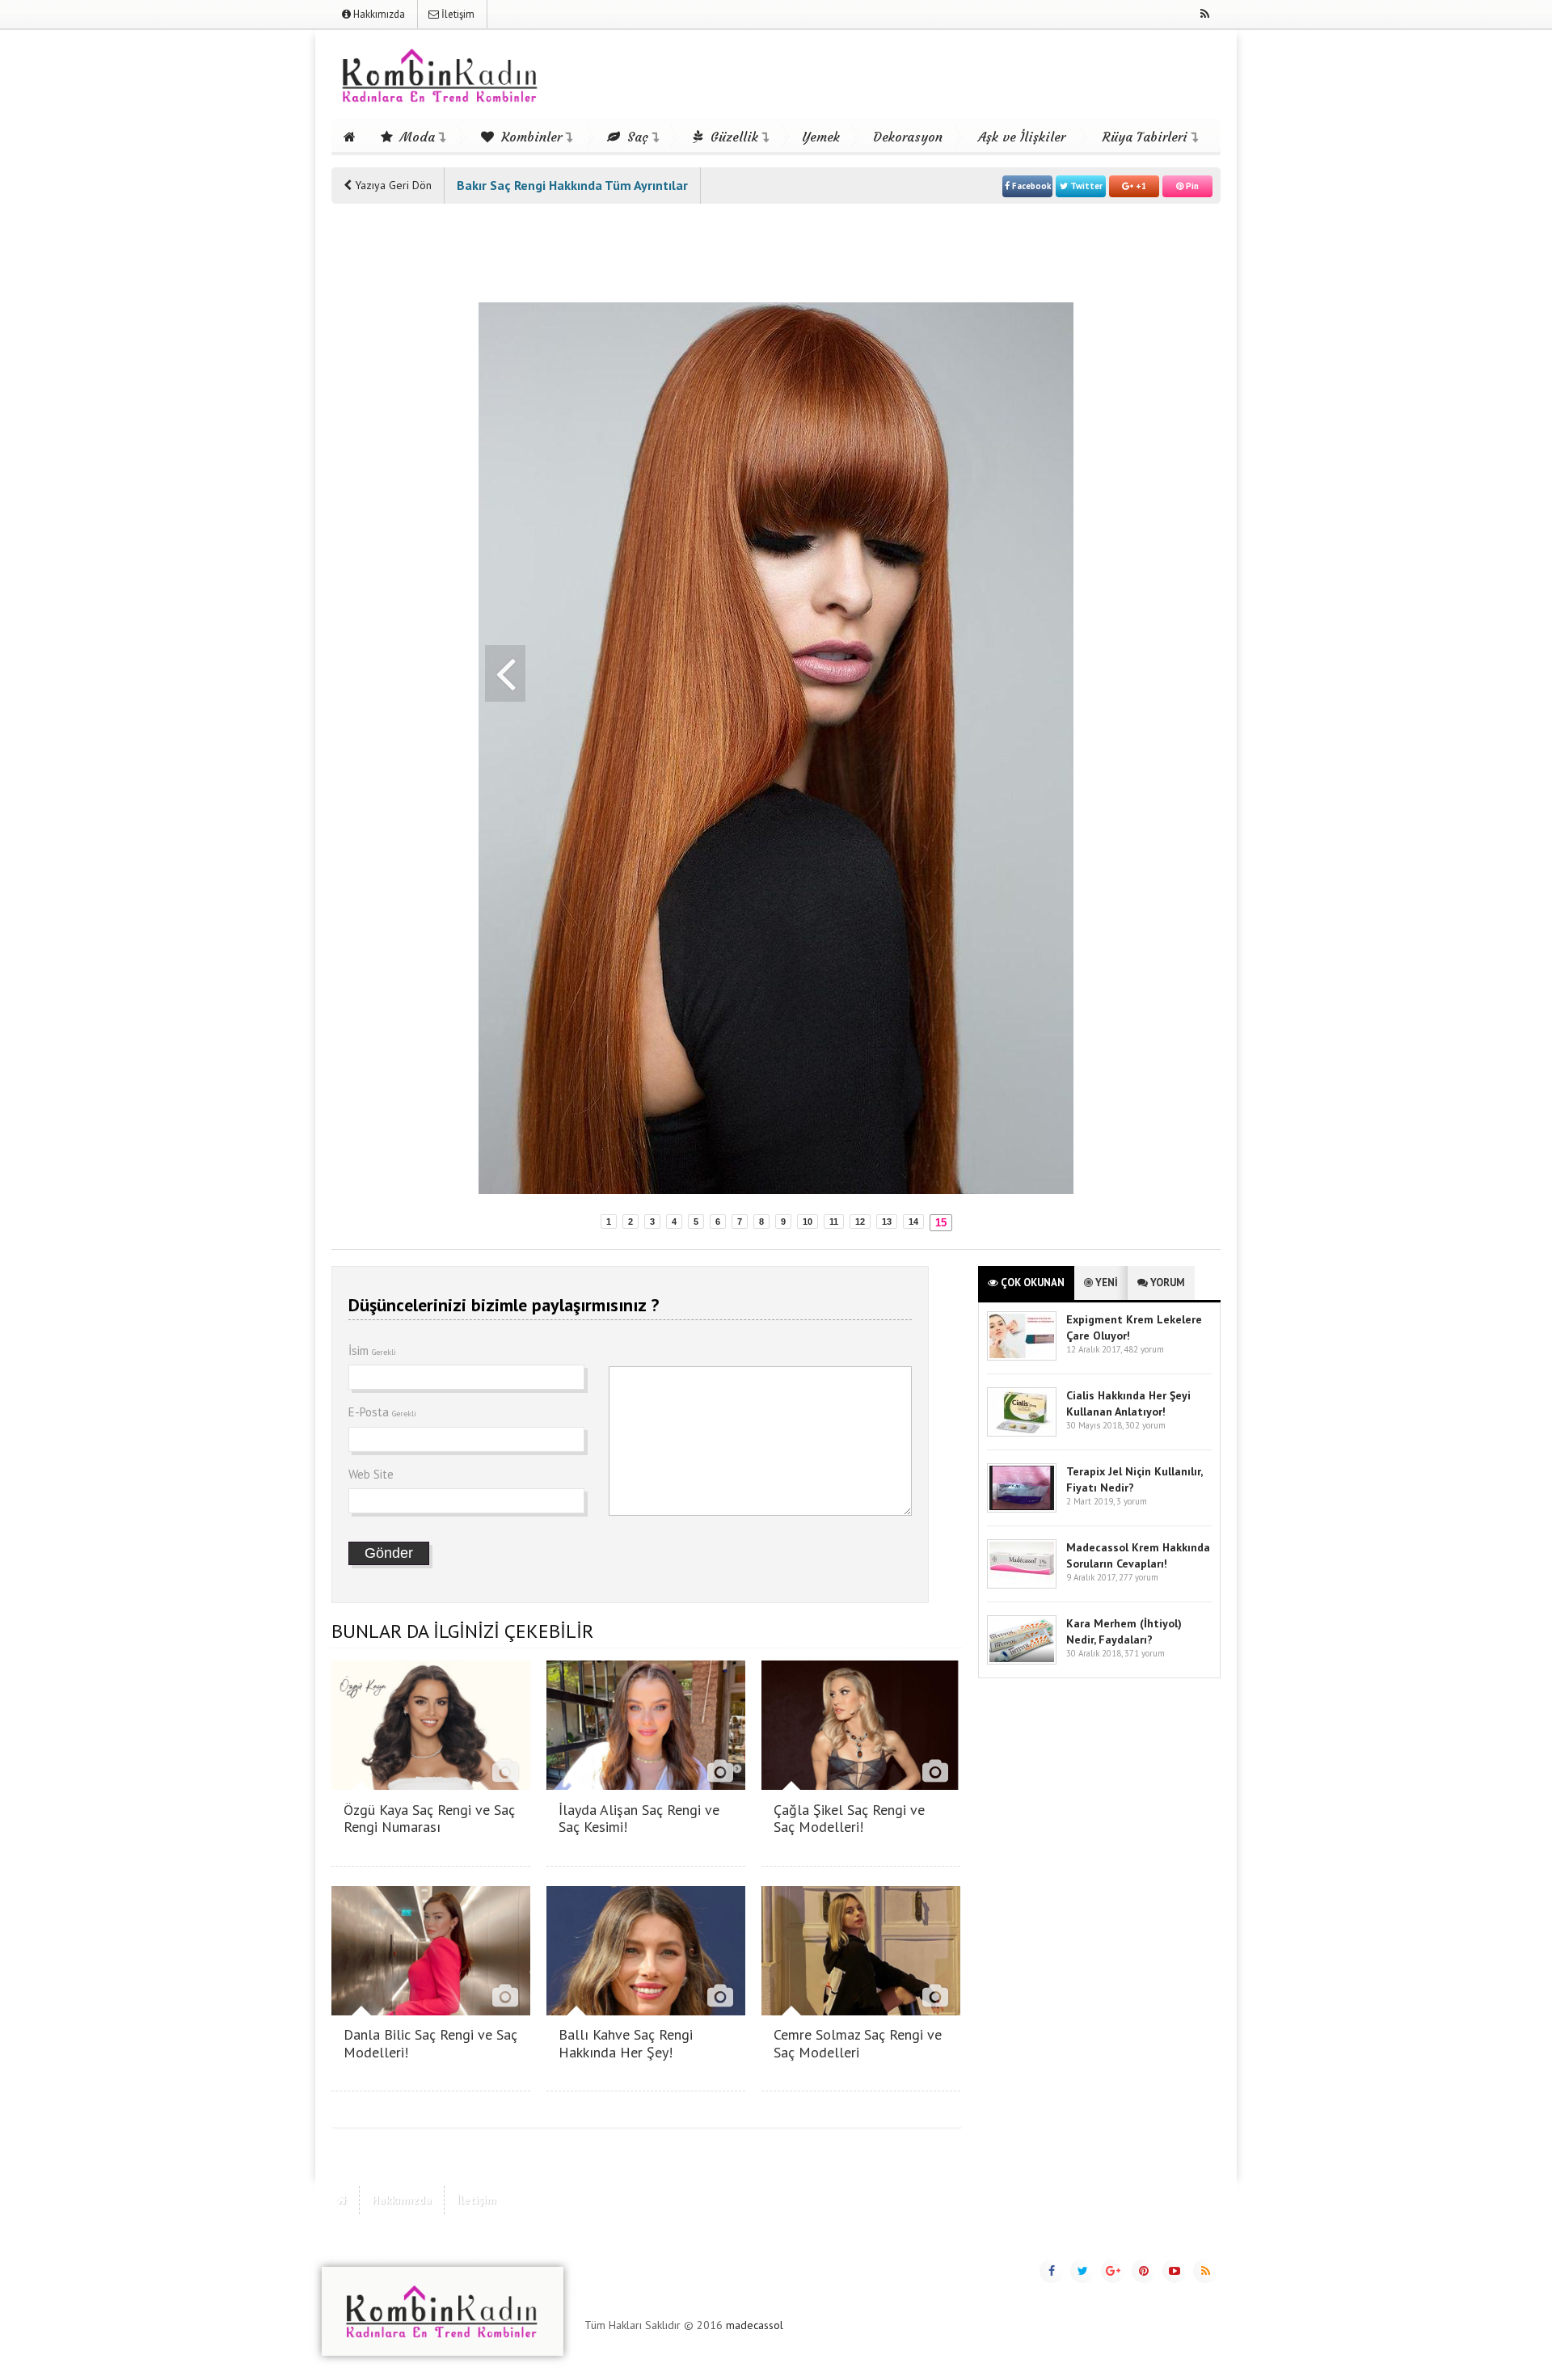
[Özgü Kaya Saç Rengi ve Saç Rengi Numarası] (431, 1785)
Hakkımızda (378, 14)
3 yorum (1132, 1501)
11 (834, 1222)
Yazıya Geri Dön (392, 185)
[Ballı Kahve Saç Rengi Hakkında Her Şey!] (646, 2011)
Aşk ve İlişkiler (1022, 137)
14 (913, 1222)
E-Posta (382, 1412)
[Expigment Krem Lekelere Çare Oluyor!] (1022, 1357)
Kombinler (529, 137)
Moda (415, 137)
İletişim (457, 14)
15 (941, 1223)
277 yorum (1139, 1577)
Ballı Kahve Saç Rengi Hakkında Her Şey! (626, 2043)
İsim (372, 1350)
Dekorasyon (908, 137)
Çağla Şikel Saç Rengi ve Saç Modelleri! (849, 1819)
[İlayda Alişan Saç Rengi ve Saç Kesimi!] (646, 1785)
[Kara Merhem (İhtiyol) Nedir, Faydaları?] (1022, 1661)
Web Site (371, 1474)
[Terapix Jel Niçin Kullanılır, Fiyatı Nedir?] (1022, 1509)
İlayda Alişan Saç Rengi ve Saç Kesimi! (639, 1819)
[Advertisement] (396, 462)
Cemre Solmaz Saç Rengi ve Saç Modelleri (858, 2043)
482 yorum (1144, 1349)
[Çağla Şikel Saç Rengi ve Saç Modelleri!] (861, 1785)
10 (808, 1222)
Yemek (821, 137)
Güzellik (732, 137)
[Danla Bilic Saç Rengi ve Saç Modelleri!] (431, 2011)
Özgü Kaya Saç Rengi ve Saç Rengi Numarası (429, 1819)
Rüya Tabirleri (1145, 137)
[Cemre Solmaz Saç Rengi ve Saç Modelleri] (861, 2011)
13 (887, 1222)
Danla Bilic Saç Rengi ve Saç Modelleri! (430, 2043)
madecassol (755, 2325)
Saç (636, 137)
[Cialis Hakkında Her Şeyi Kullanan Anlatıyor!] (1022, 1433)
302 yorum (1145, 1425)
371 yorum (1145, 1653)
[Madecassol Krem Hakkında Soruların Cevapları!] (1022, 1585)
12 (860, 1222)
